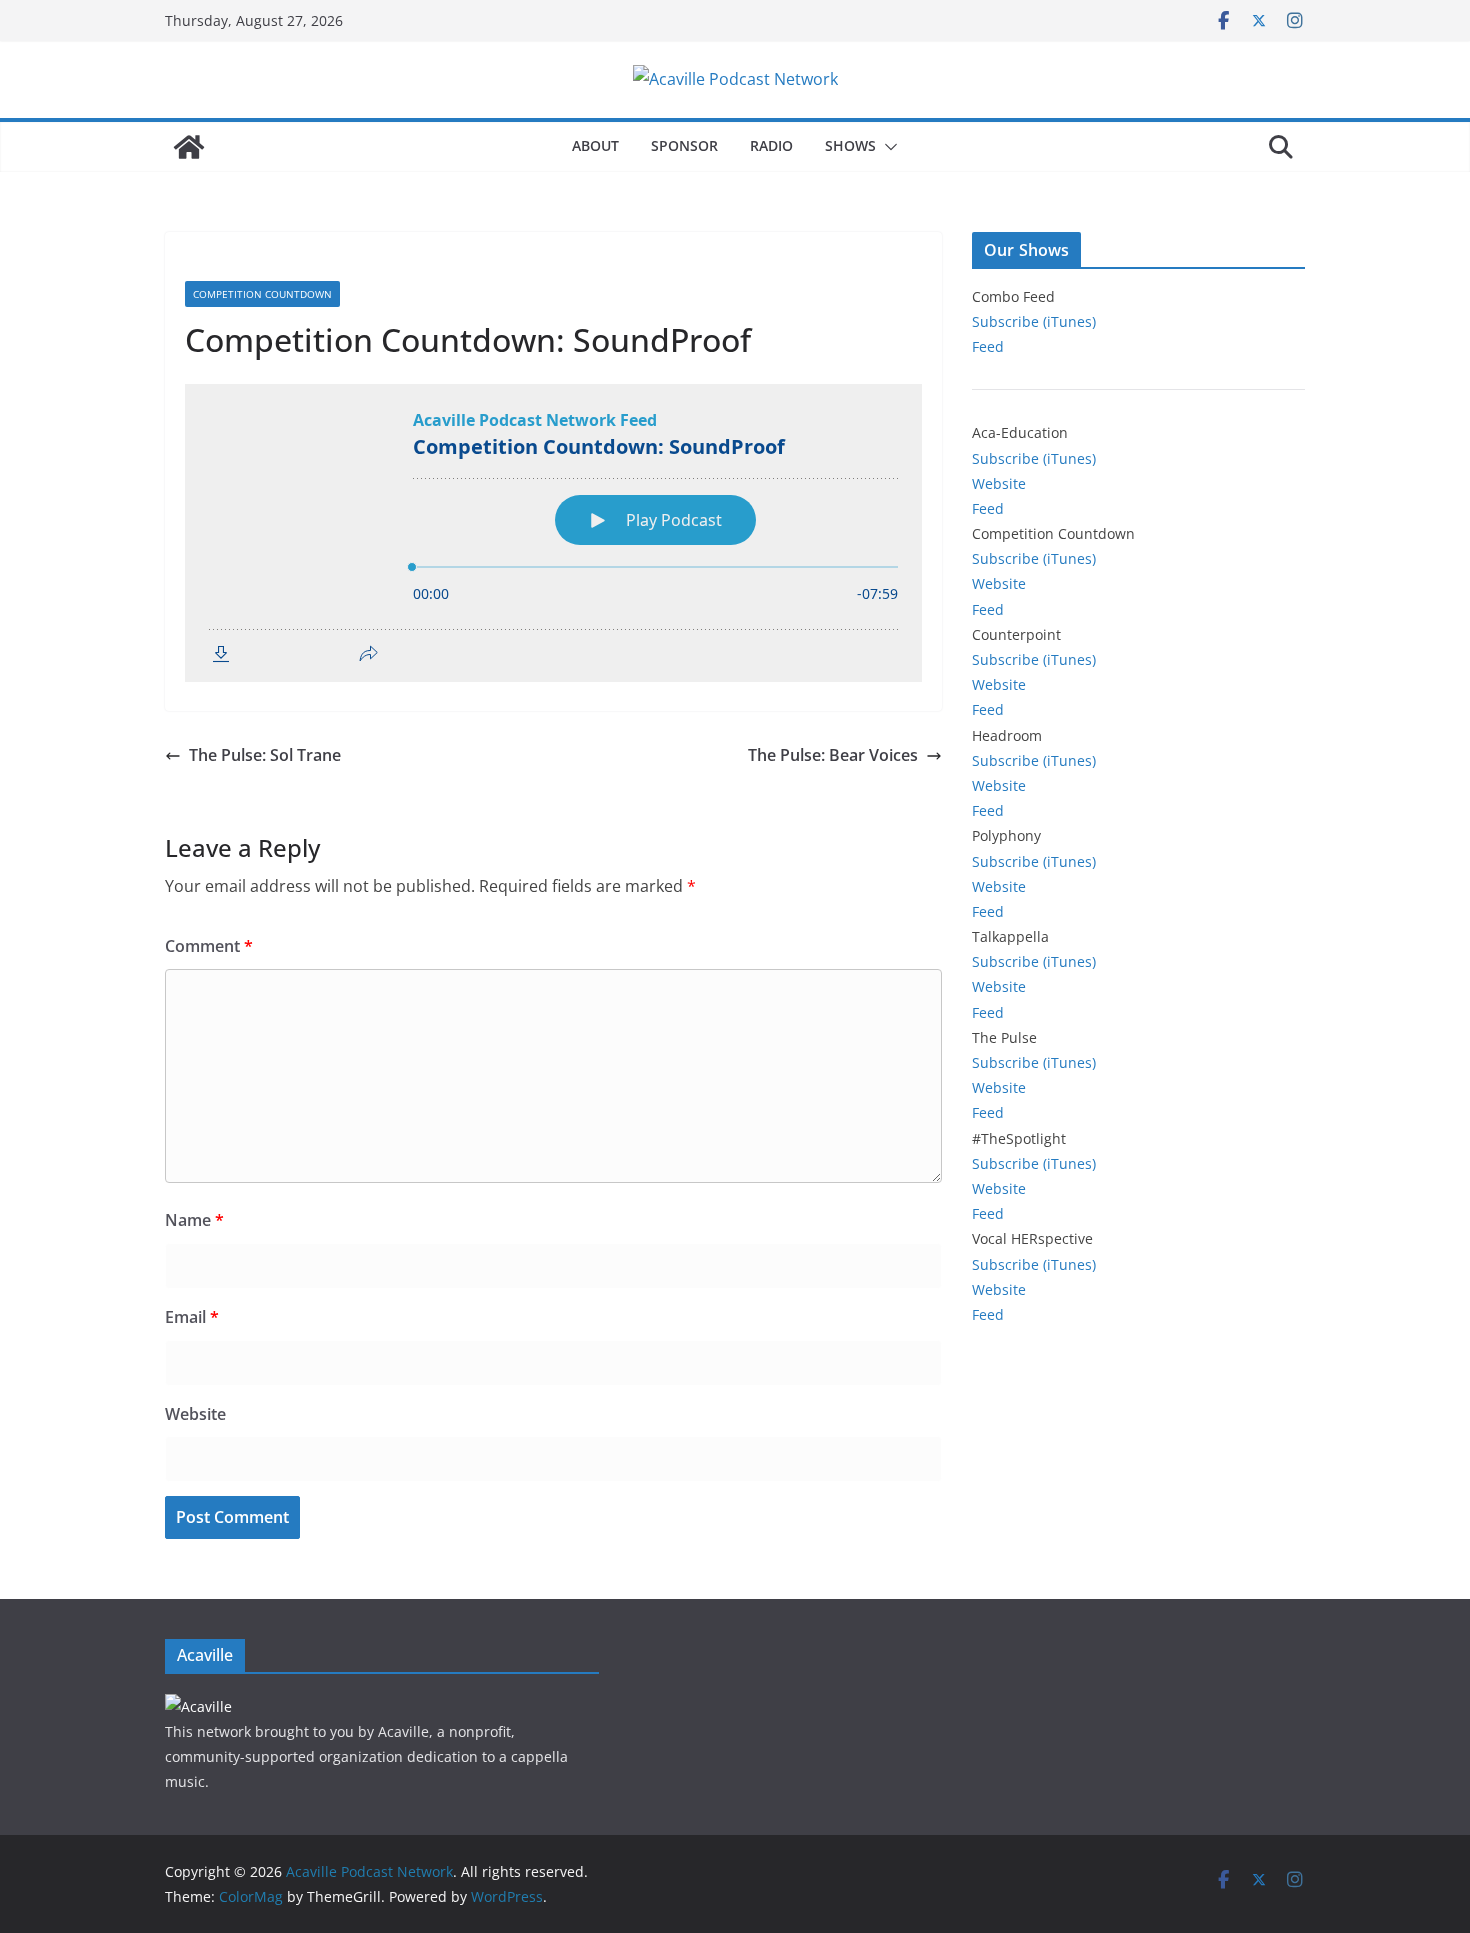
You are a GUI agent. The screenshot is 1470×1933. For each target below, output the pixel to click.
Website (195, 1414)
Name (194, 1220)
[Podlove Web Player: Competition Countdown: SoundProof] (553, 533)
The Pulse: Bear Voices (833, 755)
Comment (209, 946)
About (595, 145)
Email (192, 1317)
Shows (850, 145)
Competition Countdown (262, 294)
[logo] (198, 1706)
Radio (771, 145)
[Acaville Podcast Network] (189, 147)
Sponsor (684, 145)
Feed (988, 346)
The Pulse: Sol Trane (265, 755)
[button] (887, 147)
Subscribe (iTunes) (1034, 321)
